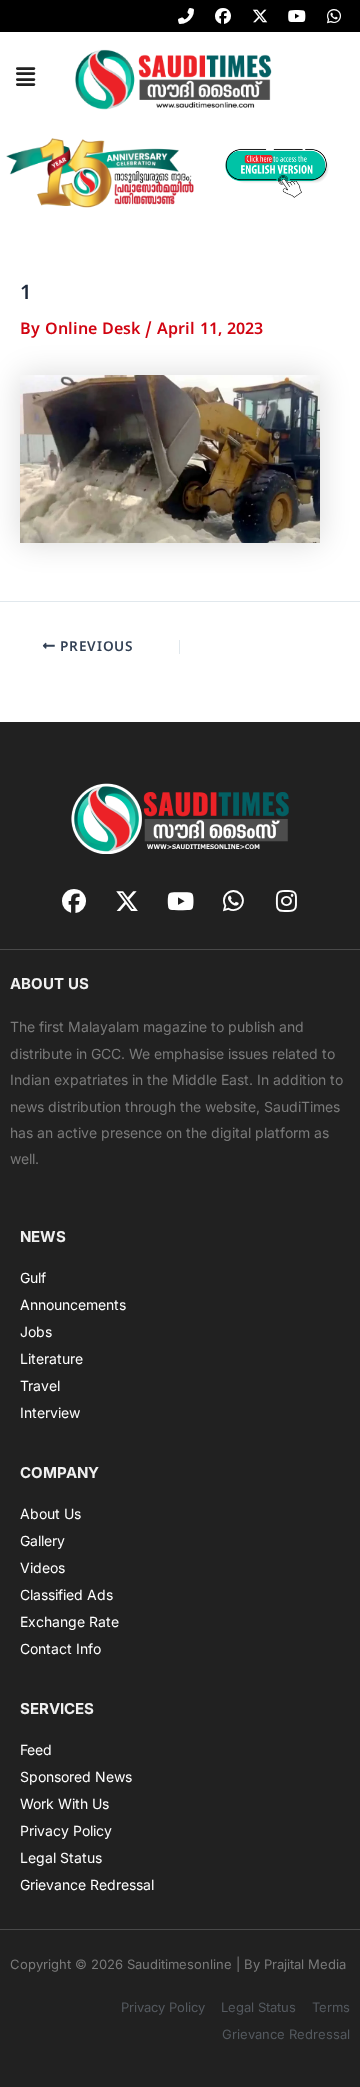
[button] (25, 78)
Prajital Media (305, 1964)
